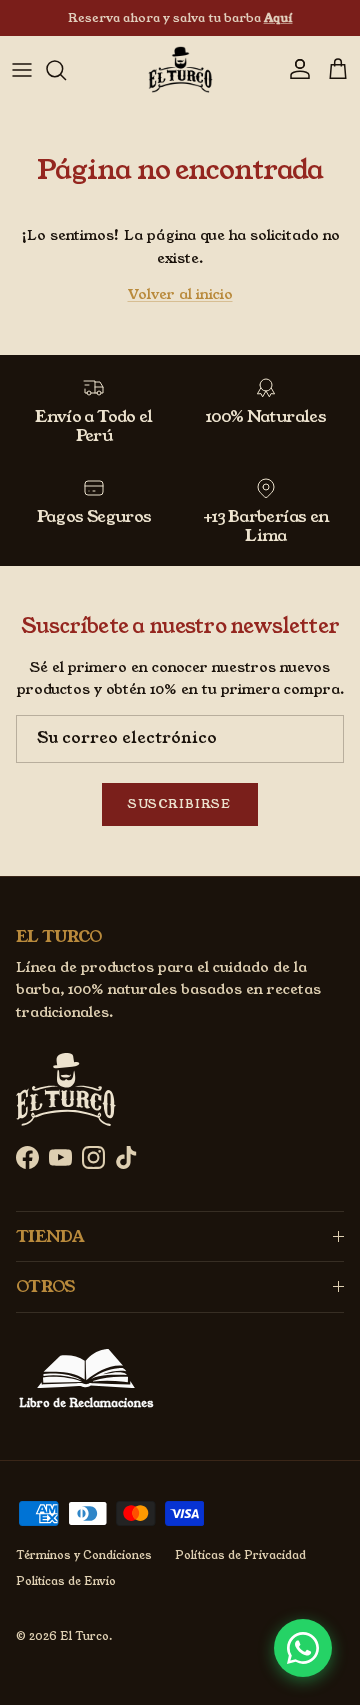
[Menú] (22, 70)
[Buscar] (66, 70)
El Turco (84, 1636)
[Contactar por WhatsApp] (303, 1648)
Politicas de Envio (66, 1581)
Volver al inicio (180, 294)
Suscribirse (180, 803)
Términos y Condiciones (84, 1555)
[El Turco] (180, 69)
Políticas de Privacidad (240, 1555)
